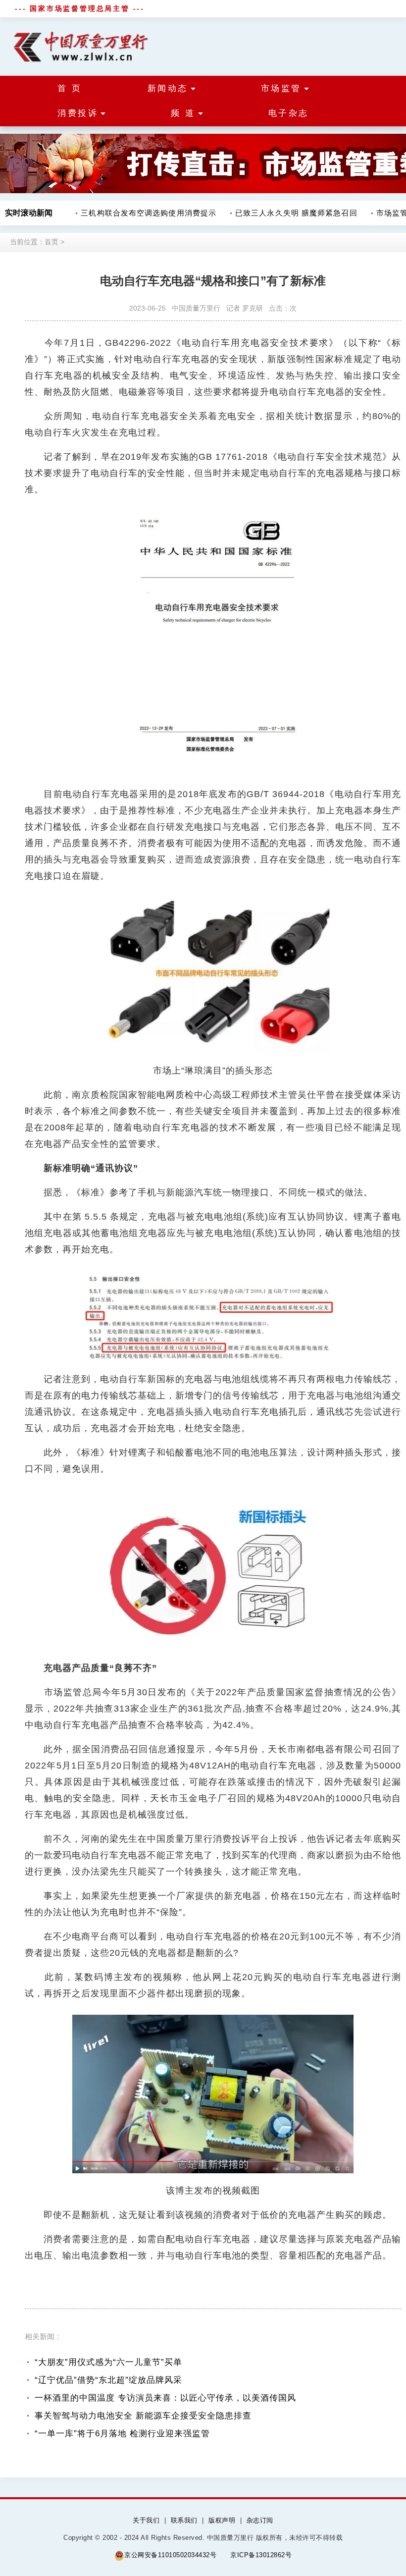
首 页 (70, 88)
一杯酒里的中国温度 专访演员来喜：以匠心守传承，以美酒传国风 (165, 2398)
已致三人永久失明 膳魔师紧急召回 (285, 213)
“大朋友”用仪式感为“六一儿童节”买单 (108, 2362)
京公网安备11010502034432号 (170, 2555)
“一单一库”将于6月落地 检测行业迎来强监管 (122, 2434)
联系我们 (184, 2520)
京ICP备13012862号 (261, 2555)
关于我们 (146, 2520)
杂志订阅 (260, 2520)
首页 (51, 242)
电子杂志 (289, 113)
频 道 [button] (183, 113)
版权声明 (222, 2520)
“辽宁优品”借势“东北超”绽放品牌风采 (108, 2380)
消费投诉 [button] (78, 113)
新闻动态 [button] (168, 88)
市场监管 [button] (281, 88)
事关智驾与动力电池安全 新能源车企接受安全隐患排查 (143, 2416)
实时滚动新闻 (29, 213)
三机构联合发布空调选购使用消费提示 (137, 213)
